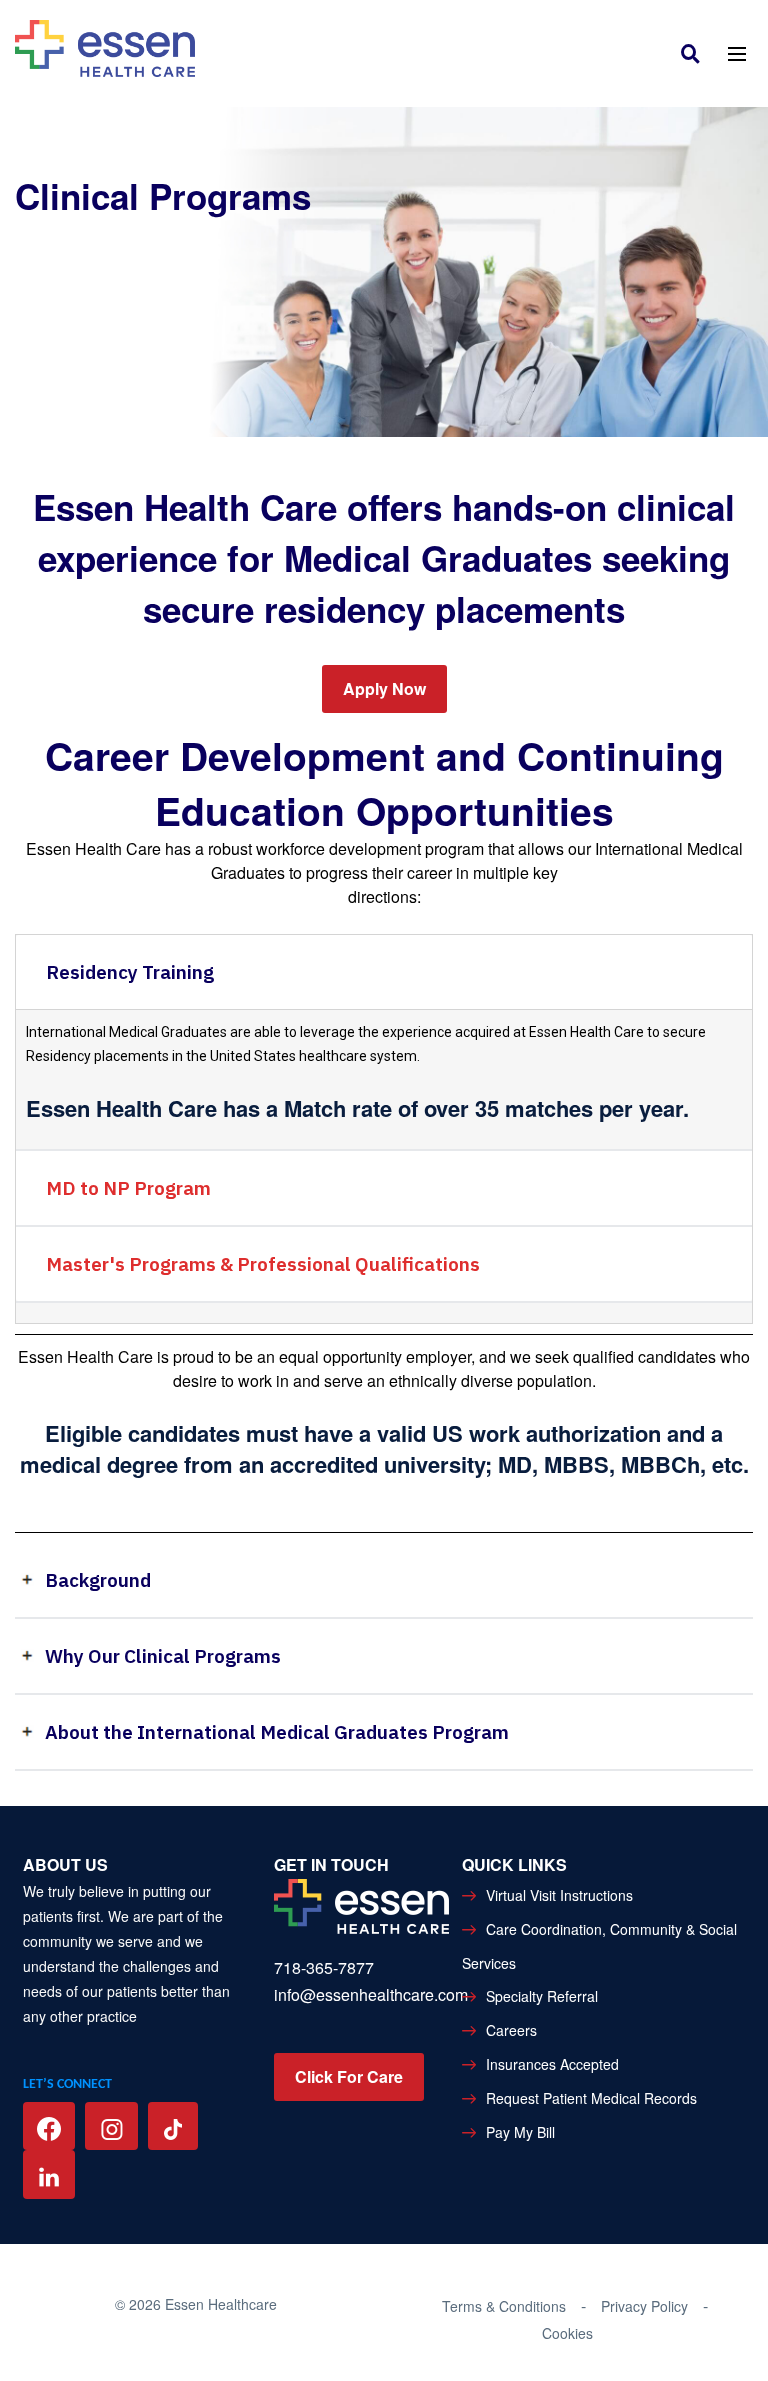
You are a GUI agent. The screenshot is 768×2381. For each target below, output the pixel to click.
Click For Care (349, 2076)
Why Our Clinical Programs (163, 1656)
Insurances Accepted (552, 2064)
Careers (511, 2030)
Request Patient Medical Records (591, 2098)
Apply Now (384, 688)
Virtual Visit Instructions (559, 1895)
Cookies (567, 2333)
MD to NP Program (128, 1188)
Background (98, 1580)
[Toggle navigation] (736, 52)
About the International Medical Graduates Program (277, 1732)
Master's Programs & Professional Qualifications (263, 1264)
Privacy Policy (644, 2306)
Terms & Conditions (504, 2306)
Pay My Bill (520, 2132)
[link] (695, 52)
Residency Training (130, 972)
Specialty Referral (542, 1996)
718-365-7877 (324, 1967)
